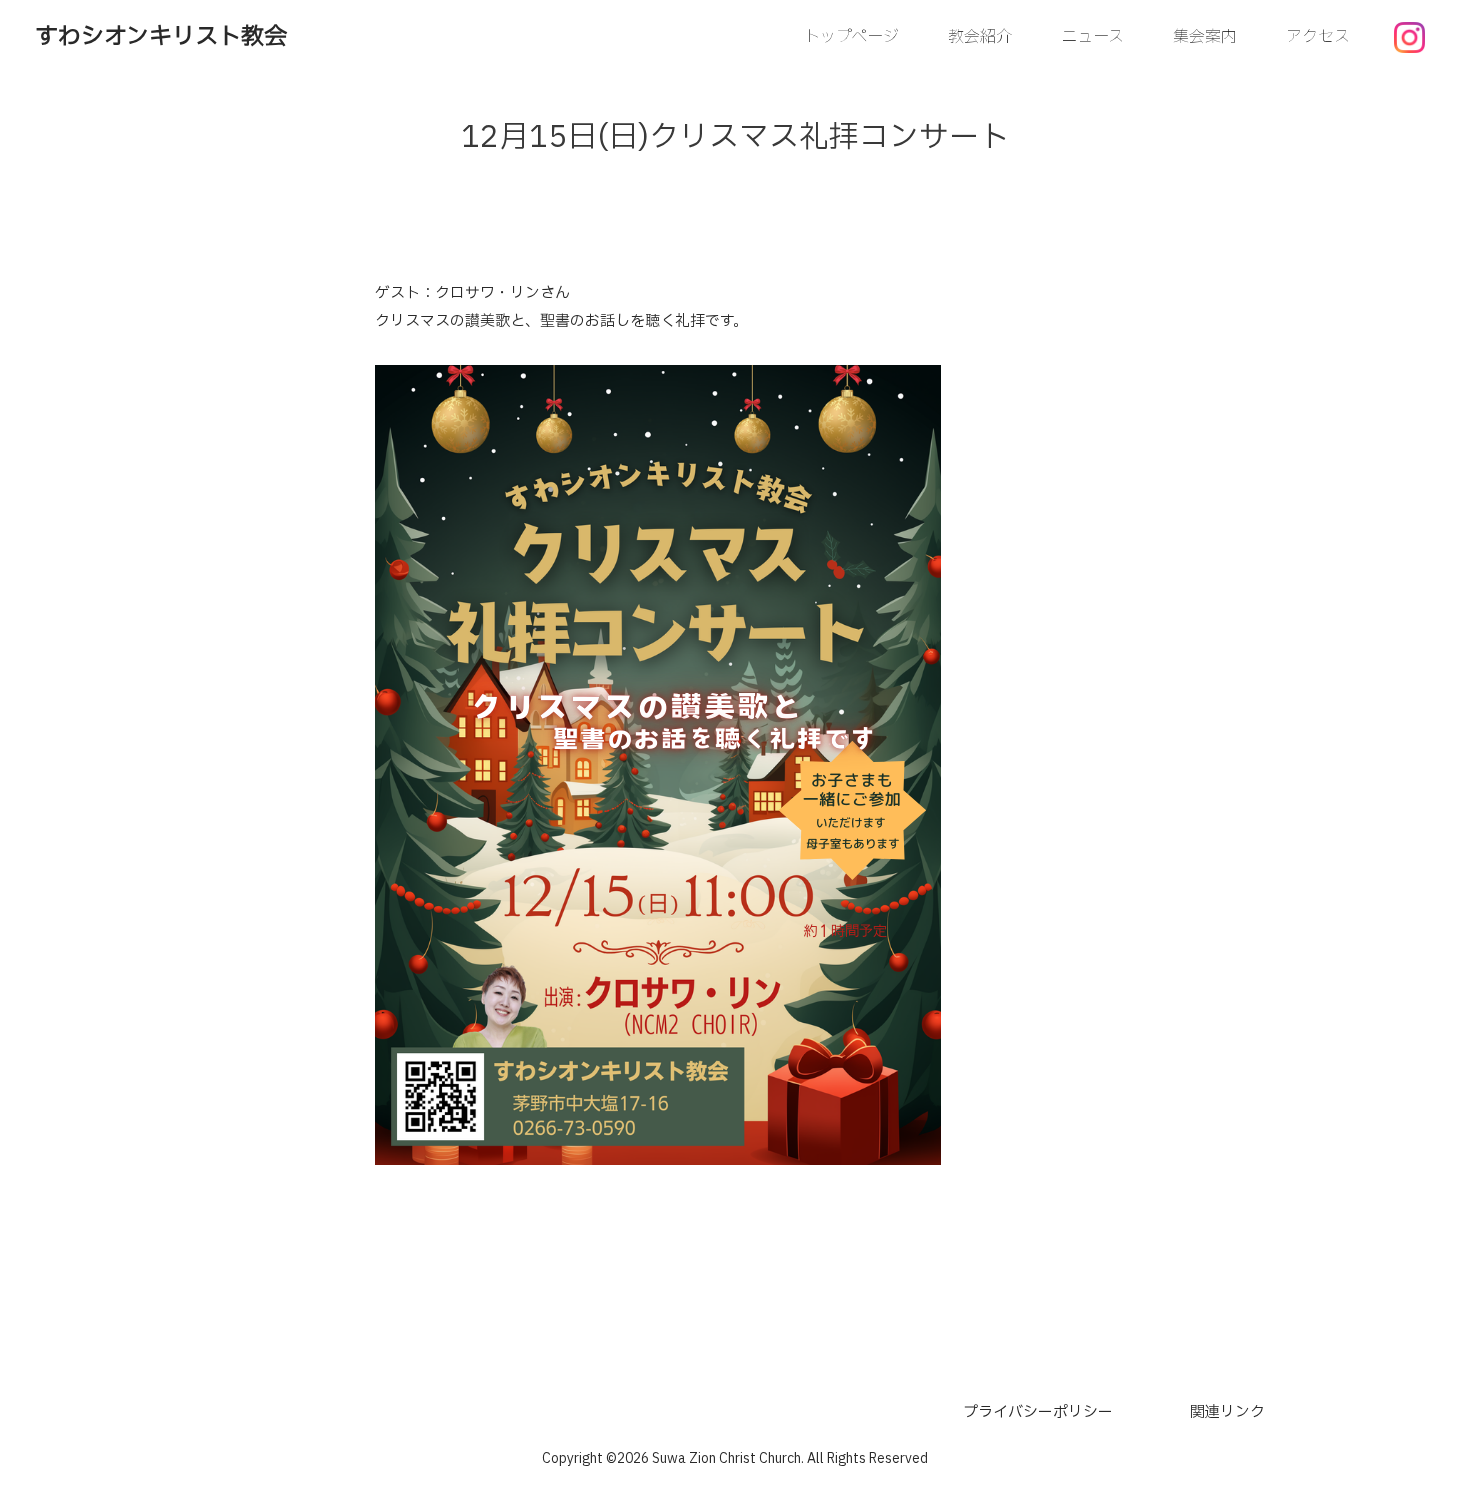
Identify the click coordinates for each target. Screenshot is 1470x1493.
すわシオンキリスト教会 (161, 37)
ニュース (1092, 37)
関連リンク (1227, 1412)
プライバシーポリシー (1038, 1412)
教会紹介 (980, 37)
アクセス (1318, 37)
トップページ (851, 37)
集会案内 (1205, 37)
